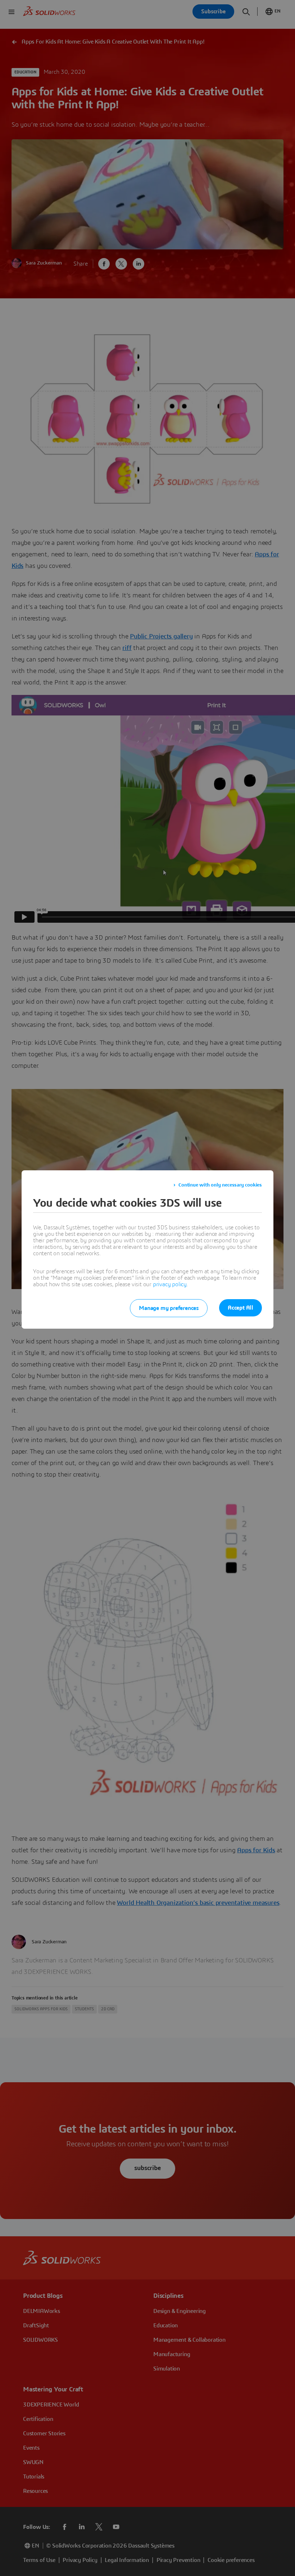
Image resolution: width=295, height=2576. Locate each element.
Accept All (240, 1308)
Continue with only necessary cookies (220, 1185)
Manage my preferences (169, 1308)
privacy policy (170, 1284)
